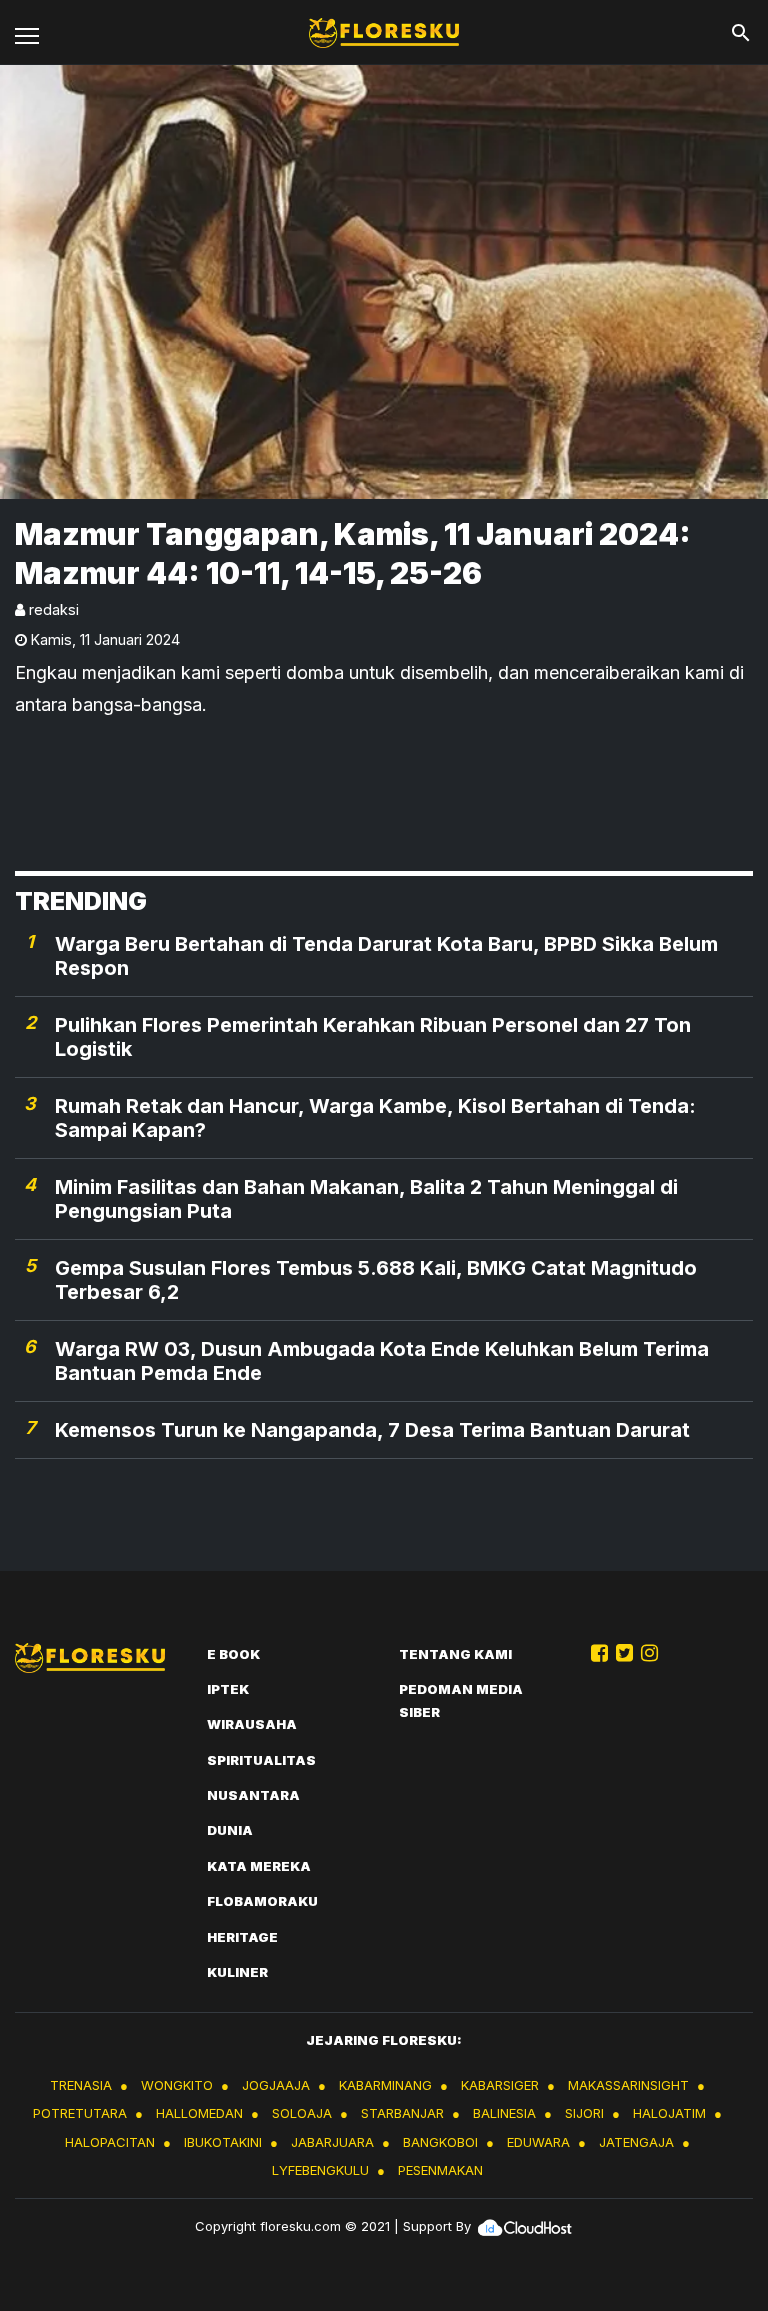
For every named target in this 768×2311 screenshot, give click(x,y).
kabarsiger (500, 2085)
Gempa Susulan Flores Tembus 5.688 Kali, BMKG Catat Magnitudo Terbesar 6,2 (376, 1280)
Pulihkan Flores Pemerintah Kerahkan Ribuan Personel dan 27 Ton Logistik (373, 1037)
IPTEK (228, 1689)
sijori (584, 2113)
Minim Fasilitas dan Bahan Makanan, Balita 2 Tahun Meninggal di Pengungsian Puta (366, 1199)
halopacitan (110, 2142)
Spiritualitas (261, 1760)
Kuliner (237, 1972)
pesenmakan (440, 2170)
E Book (233, 1654)
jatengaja (636, 2142)
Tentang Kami (455, 1654)
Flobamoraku (262, 1901)
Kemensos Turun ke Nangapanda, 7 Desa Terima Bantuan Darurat (372, 1430)
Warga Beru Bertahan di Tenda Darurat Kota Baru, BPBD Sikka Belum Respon (386, 956)
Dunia (230, 1830)
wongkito (177, 2085)
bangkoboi (440, 2142)
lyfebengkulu (320, 2170)
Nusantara (253, 1795)
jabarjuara (332, 2142)
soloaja (302, 2113)
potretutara (80, 2113)
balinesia (504, 2113)
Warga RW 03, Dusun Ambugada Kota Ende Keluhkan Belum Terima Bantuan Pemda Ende (382, 1361)
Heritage (242, 1937)
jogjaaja (276, 2085)
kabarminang (385, 2085)
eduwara (538, 2142)
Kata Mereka (259, 1866)
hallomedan (199, 2113)
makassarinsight (628, 2085)
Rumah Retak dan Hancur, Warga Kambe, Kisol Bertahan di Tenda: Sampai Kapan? (375, 1118)
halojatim (669, 2113)
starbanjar (402, 2113)
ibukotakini (223, 2142)
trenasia (81, 2085)
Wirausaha (252, 1724)
